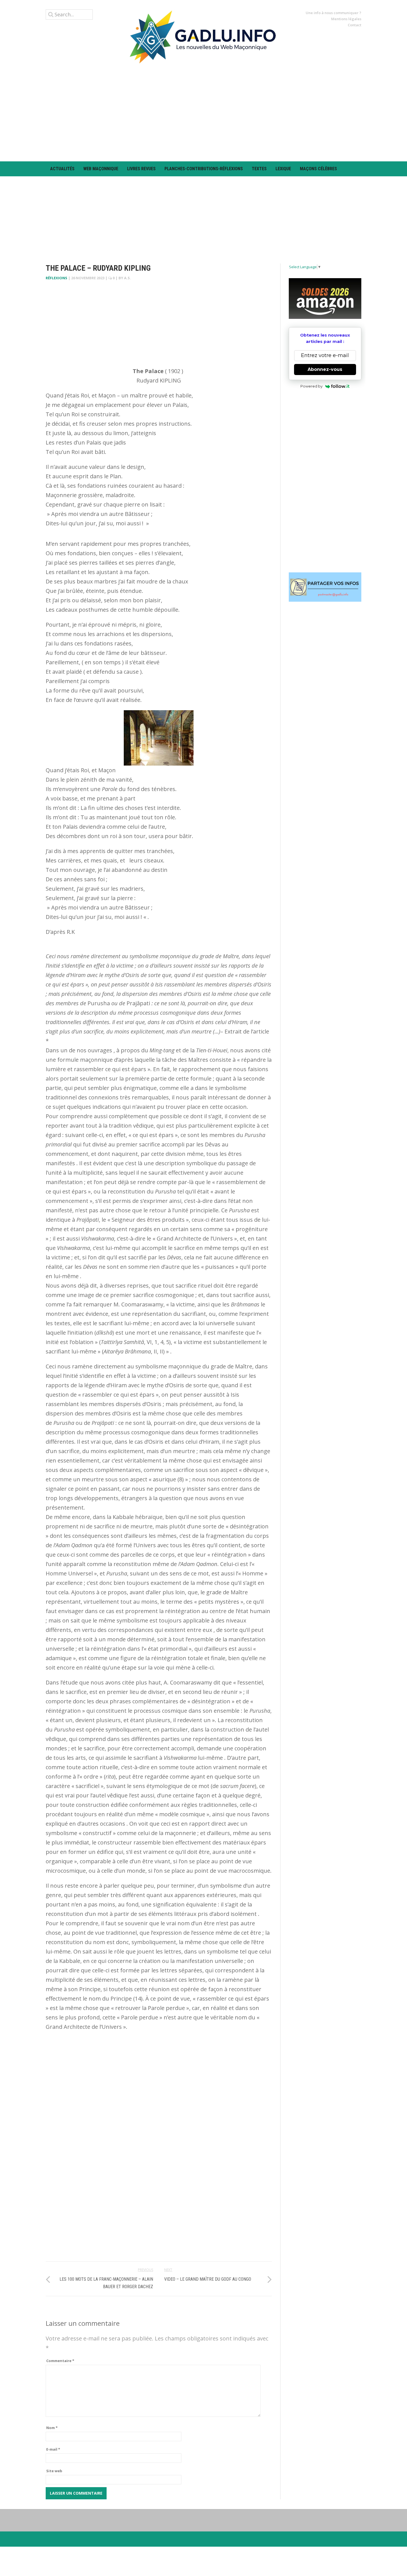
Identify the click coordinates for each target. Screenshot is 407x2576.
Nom (52, 2428)
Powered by (311, 386)
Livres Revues (141, 169)
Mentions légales (346, 19)
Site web (54, 2471)
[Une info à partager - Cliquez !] (325, 587)
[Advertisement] (203, 112)
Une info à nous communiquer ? (333, 13)
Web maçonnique (101, 169)
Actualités (62, 169)
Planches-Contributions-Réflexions (204, 169)
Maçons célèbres (318, 169)
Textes (259, 169)
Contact (355, 25)
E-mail (53, 2449)
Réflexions (56, 278)
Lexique (283, 169)
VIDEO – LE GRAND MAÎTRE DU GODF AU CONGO (208, 2279)
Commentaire (60, 2361)
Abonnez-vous (325, 369)
